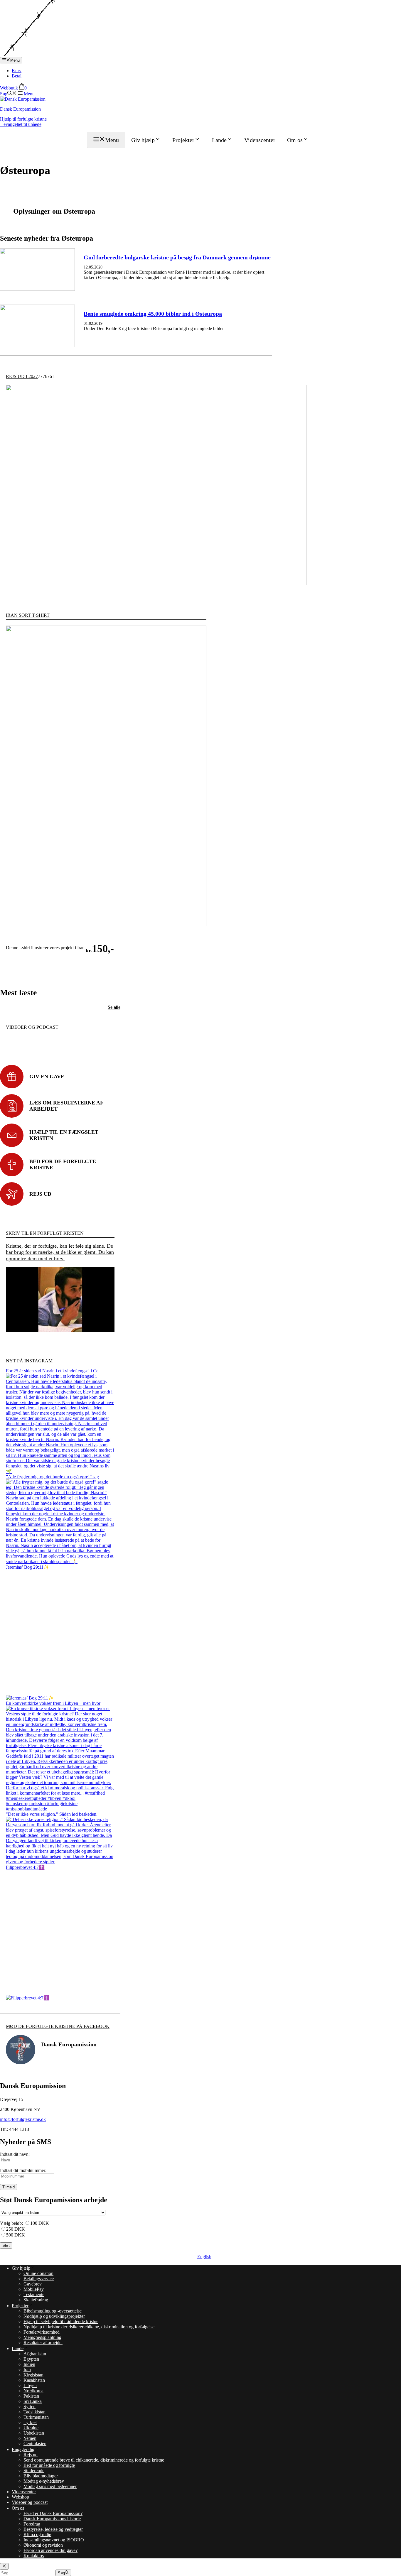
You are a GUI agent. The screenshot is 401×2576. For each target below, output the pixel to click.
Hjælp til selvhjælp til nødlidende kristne (61, 2321)
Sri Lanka (33, 2401)
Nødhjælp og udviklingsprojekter (54, 2316)
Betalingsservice (39, 2279)
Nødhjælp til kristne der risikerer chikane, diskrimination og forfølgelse (89, 2327)
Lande (219, 140)
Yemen (30, 2438)
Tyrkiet (30, 2422)
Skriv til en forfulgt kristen (45, 1233)
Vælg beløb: (11, 2223)
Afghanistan (35, 2354)
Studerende (34, 2471)
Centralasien (35, 2444)
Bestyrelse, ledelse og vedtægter (53, 2529)
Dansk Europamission (20, 109)
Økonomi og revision (43, 2545)
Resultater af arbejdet (43, 2343)
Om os (295, 140)
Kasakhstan (34, 2380)
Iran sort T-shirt (28, 615)
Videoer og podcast (30, 2502)
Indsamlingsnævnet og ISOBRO (54, 2540)
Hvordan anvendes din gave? (50, 2550)
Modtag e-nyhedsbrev (44, 2481)
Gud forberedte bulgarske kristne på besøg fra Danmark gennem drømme (177, 257)
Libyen (30, 2385)
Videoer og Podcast (32, 1027)
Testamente (34, 2294)
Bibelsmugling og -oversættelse (53, 2311)
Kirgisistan (33, 2375)
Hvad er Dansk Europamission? (53, 2513)
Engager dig (23, 2449)
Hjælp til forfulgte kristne (23, 122)
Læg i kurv (36, 967)
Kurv (17, 71)
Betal (17, 76)
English (204, 2257)
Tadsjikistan (34, 2412)
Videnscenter (260, 140)
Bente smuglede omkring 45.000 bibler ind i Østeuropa (153, 314)
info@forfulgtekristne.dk (23, 2119)
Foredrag (32, 2524)
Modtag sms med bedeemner (50, 2486)
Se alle (114, 1007)
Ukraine (31, 2428)
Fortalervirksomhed (42, 2332)
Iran (27, 2370)
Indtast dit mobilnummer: (23, 2170)
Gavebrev (33, 2284)
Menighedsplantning (42, 2337)
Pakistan (31, 2396)
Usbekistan (34, 2433)
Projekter (183, 140)
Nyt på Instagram (29, 1361)
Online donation (38, 2273)
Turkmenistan (36, 2417)
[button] (8, 94)
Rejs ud (31, 2455)
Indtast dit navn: (15, 2154)
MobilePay (34, 2289)
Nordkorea (33, 2391)
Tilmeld (9, 2187)
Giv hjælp (143, 140)
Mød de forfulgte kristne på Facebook (58, 2026)
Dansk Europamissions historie (52, 2519)
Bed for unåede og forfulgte (49, 2465)
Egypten (31, 2359)
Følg (65, 2060)
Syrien (30, 2407)
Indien (29, 2364)
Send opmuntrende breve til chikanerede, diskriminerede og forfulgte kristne (94, 2460)
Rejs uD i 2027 (22, 376)
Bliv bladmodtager (41, 2476)
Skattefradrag (36, 2300)
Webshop (20, 2497)
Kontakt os (34, 2556)
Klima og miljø (37, 2534)
